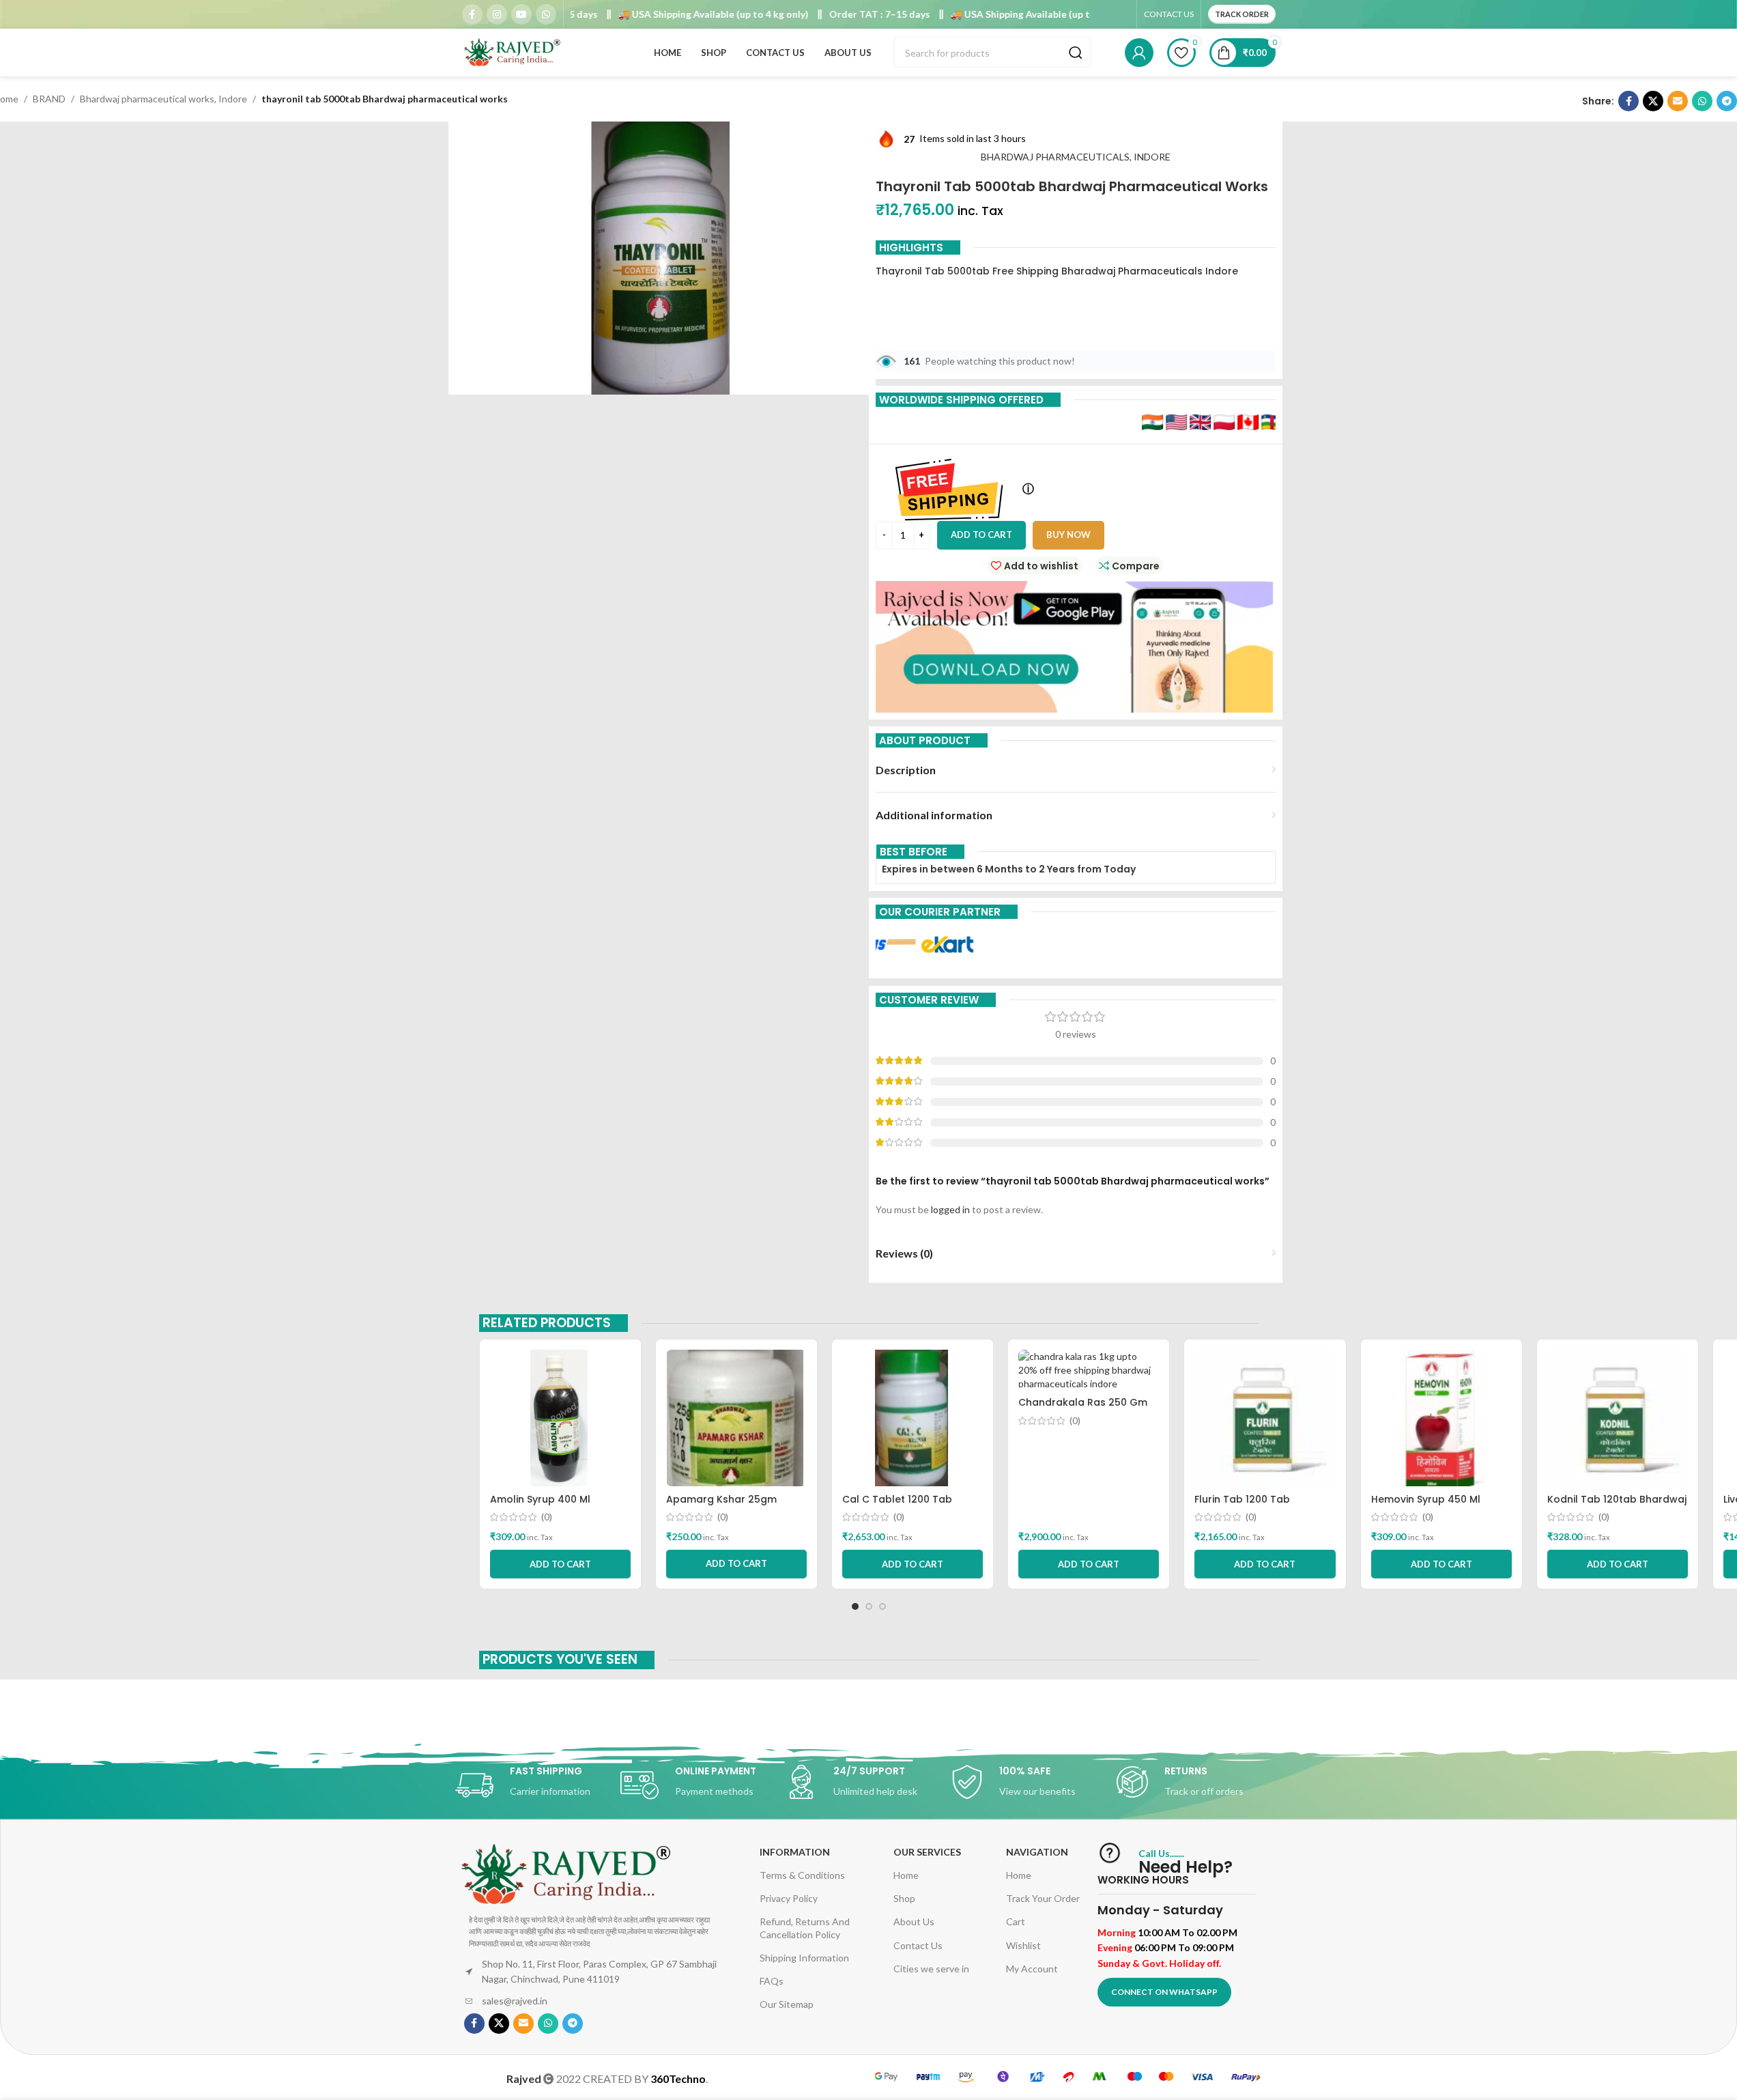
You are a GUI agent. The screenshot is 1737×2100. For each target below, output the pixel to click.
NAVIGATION (1037, 1852)
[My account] (1139, 53)
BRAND (49, 99)
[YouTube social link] (521, 14)
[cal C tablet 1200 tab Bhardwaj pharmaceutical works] (913, 1418)
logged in (950, 1209)
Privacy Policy (789, 1898)
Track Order (1242, 14)
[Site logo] (513, 52)
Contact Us (918, 1945)
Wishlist (1023, 1945)
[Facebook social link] (472, 14)
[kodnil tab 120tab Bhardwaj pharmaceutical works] (1618, 1418)
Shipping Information (804, 1958)
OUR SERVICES (927, 1852)
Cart (1016, 1921)
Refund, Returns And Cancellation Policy (805, 1928)
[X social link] (1653, 101)
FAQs (772, 1981)
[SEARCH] (1076, 53)
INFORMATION (795, 1852)
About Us (914, 1921)
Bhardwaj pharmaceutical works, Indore (163, 99)
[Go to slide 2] (869, 1606)
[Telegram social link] (1727, 101)
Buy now (1068, 535)
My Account (1032, 1969)
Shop (904, 1898)
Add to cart (981, 535)
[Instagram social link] (497, 14)
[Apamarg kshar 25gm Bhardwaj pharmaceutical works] (736, 1418)
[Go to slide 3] (882, 1606)
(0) (547, 1517)
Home (906, 1875)
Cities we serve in (931, 1969)
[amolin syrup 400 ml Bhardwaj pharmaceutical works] (560, 1418)
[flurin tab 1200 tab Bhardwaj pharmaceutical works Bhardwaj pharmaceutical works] (1265, 1418)
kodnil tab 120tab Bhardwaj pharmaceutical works (1617, 1506)
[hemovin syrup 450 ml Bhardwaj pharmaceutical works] (1441, 1418)
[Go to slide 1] (855, 1606)
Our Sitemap (787, 2004)
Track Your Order (1043, 1898)
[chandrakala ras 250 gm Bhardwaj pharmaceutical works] (1089, 1370)
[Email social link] (1678, 101)
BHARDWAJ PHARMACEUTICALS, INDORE (1076, 157)
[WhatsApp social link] (546, 14)
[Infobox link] (538, 1785)
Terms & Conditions (802, 1875)
